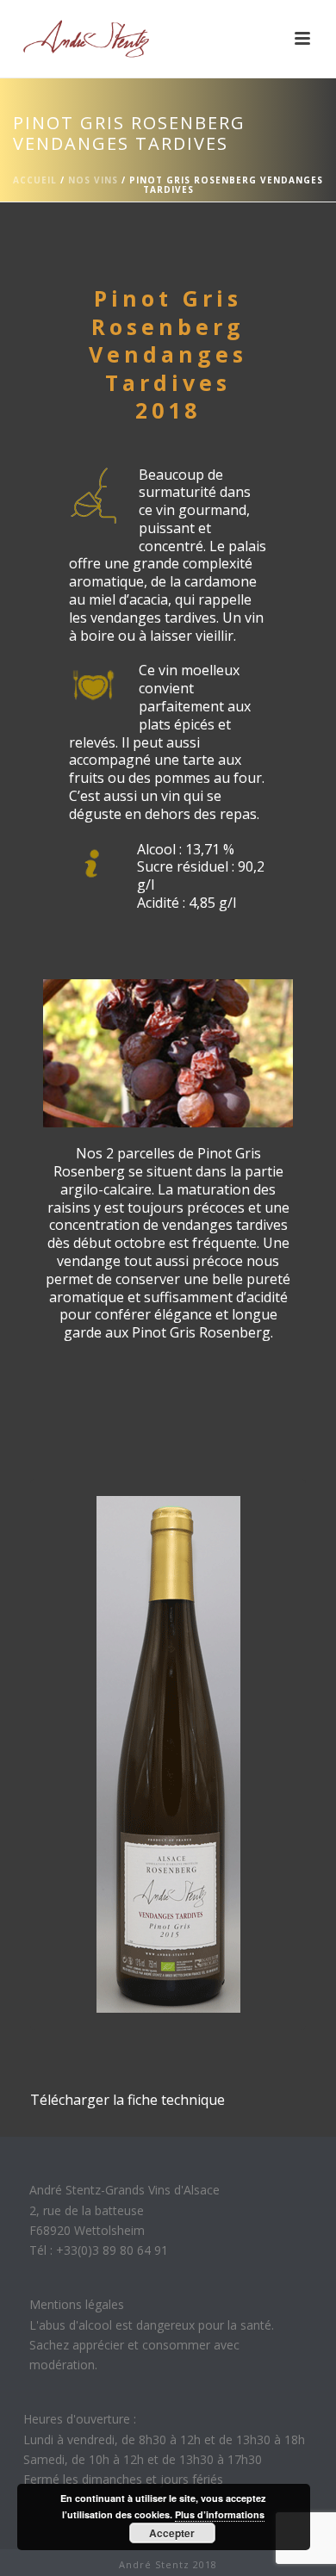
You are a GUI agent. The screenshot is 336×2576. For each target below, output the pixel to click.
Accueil (35, 180)
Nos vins (93, 180)
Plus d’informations (220, 2514)
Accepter (172, 2533)
